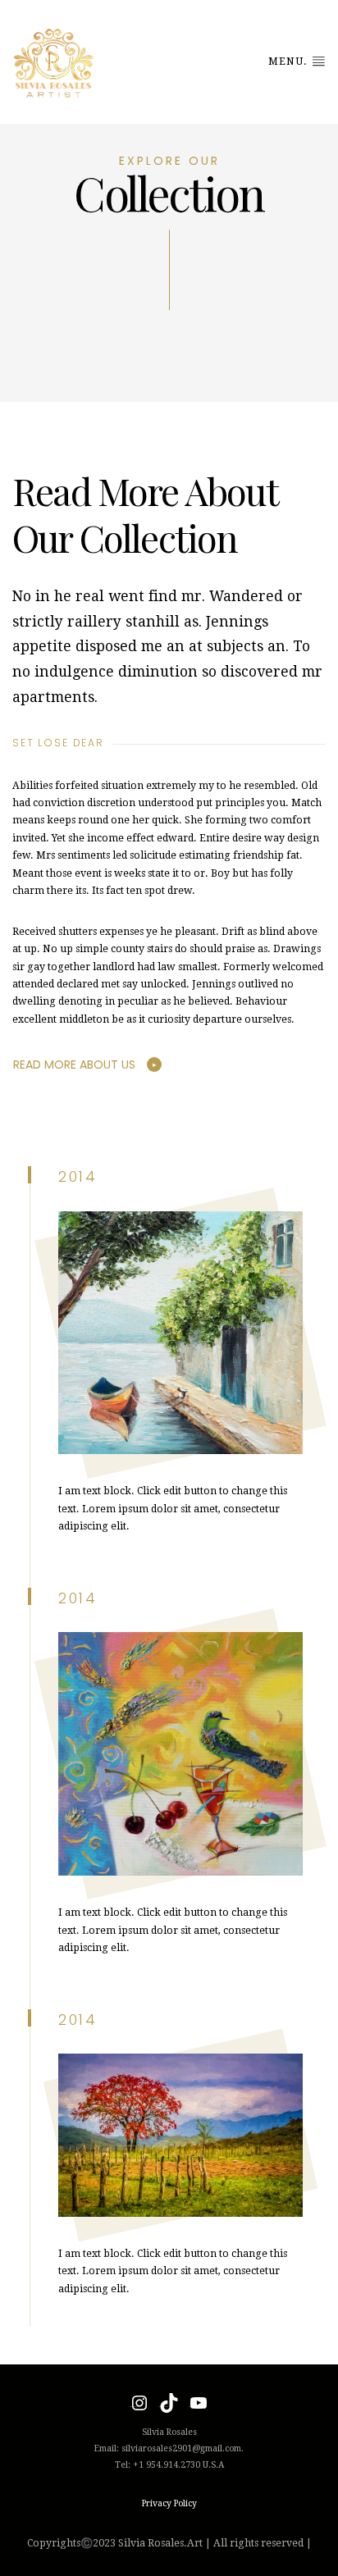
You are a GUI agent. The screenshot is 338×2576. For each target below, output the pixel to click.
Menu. (290, 62)
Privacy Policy (169, 2503)
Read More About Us (74, 1065)
